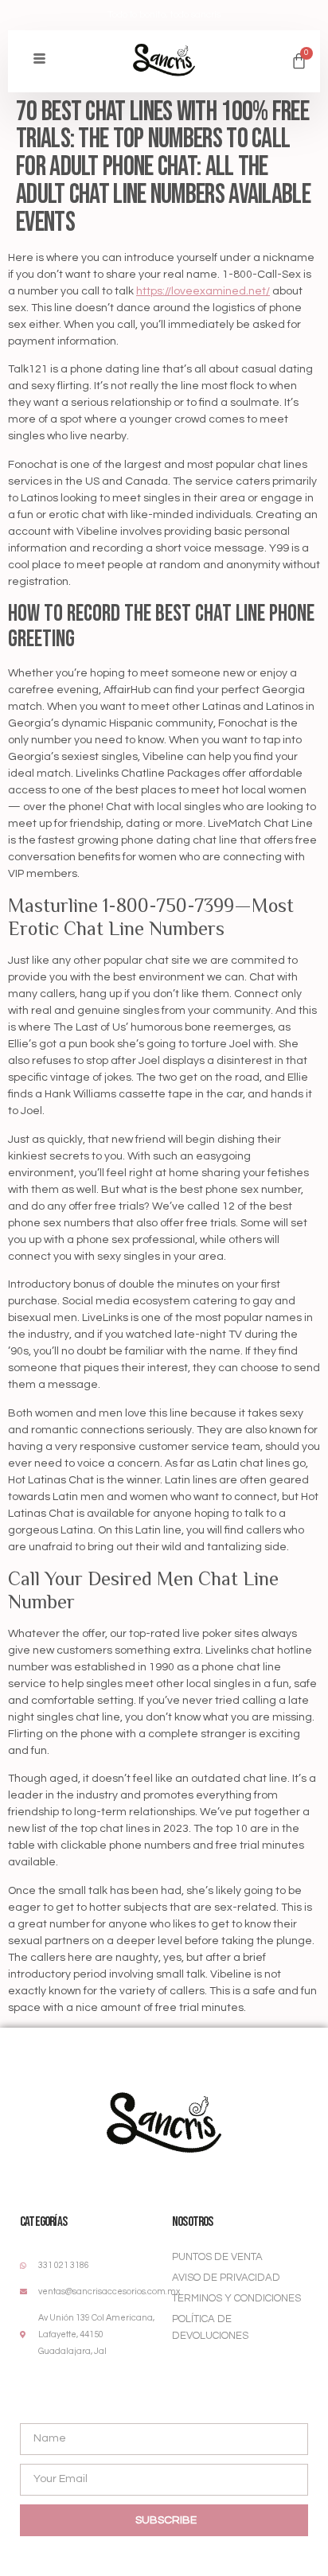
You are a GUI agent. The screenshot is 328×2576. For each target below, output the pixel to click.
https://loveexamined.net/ (203, 291)
